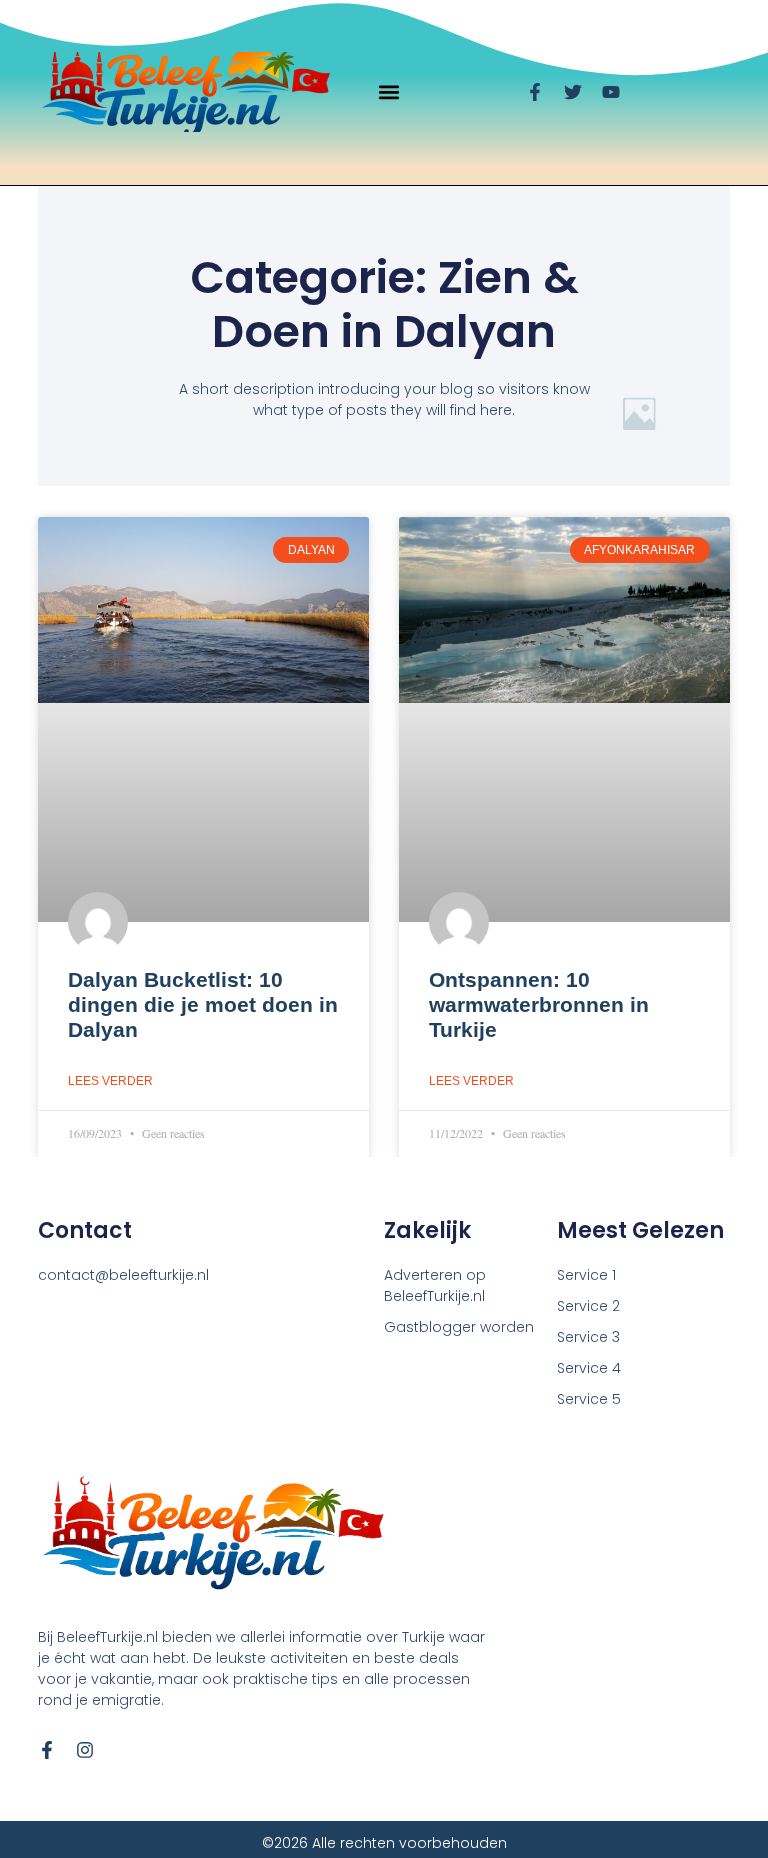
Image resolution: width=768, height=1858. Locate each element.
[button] (389, 92)
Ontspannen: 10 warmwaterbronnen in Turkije (539, 1004)
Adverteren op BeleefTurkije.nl (435, 1285)
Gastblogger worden (459, 1327)
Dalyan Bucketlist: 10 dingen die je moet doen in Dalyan (203, 1004)
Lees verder (110, 1081)
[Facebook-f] (47, 1750)
